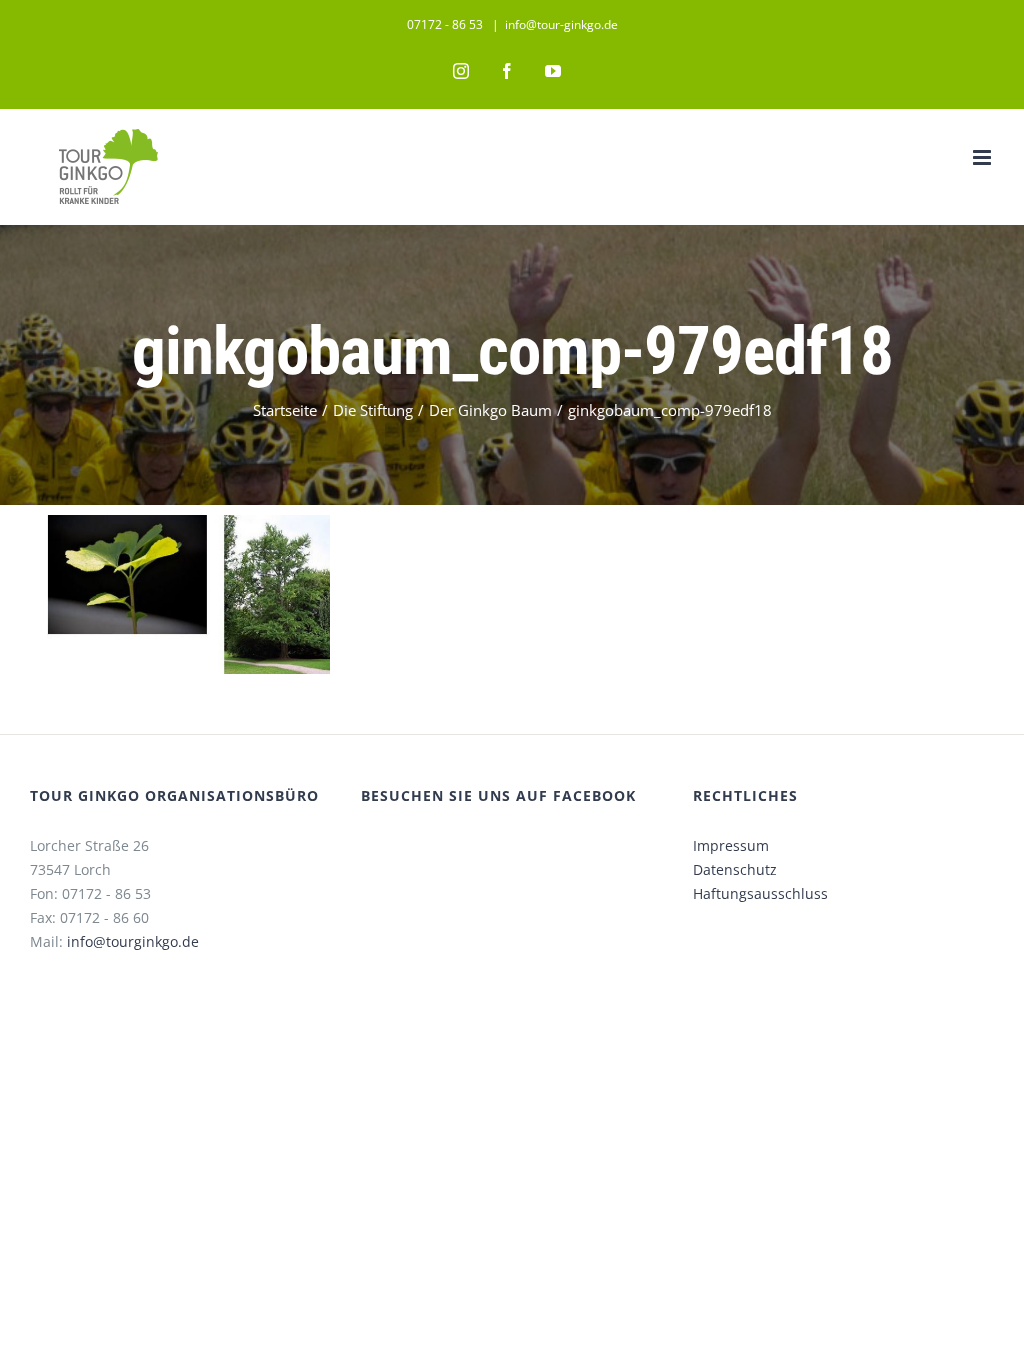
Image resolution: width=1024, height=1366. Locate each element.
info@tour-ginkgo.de (561, 24)
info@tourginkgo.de (133, 941)
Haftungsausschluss (760, 893)
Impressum (731, 845)
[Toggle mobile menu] (983, 157)
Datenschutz (735, 869)
